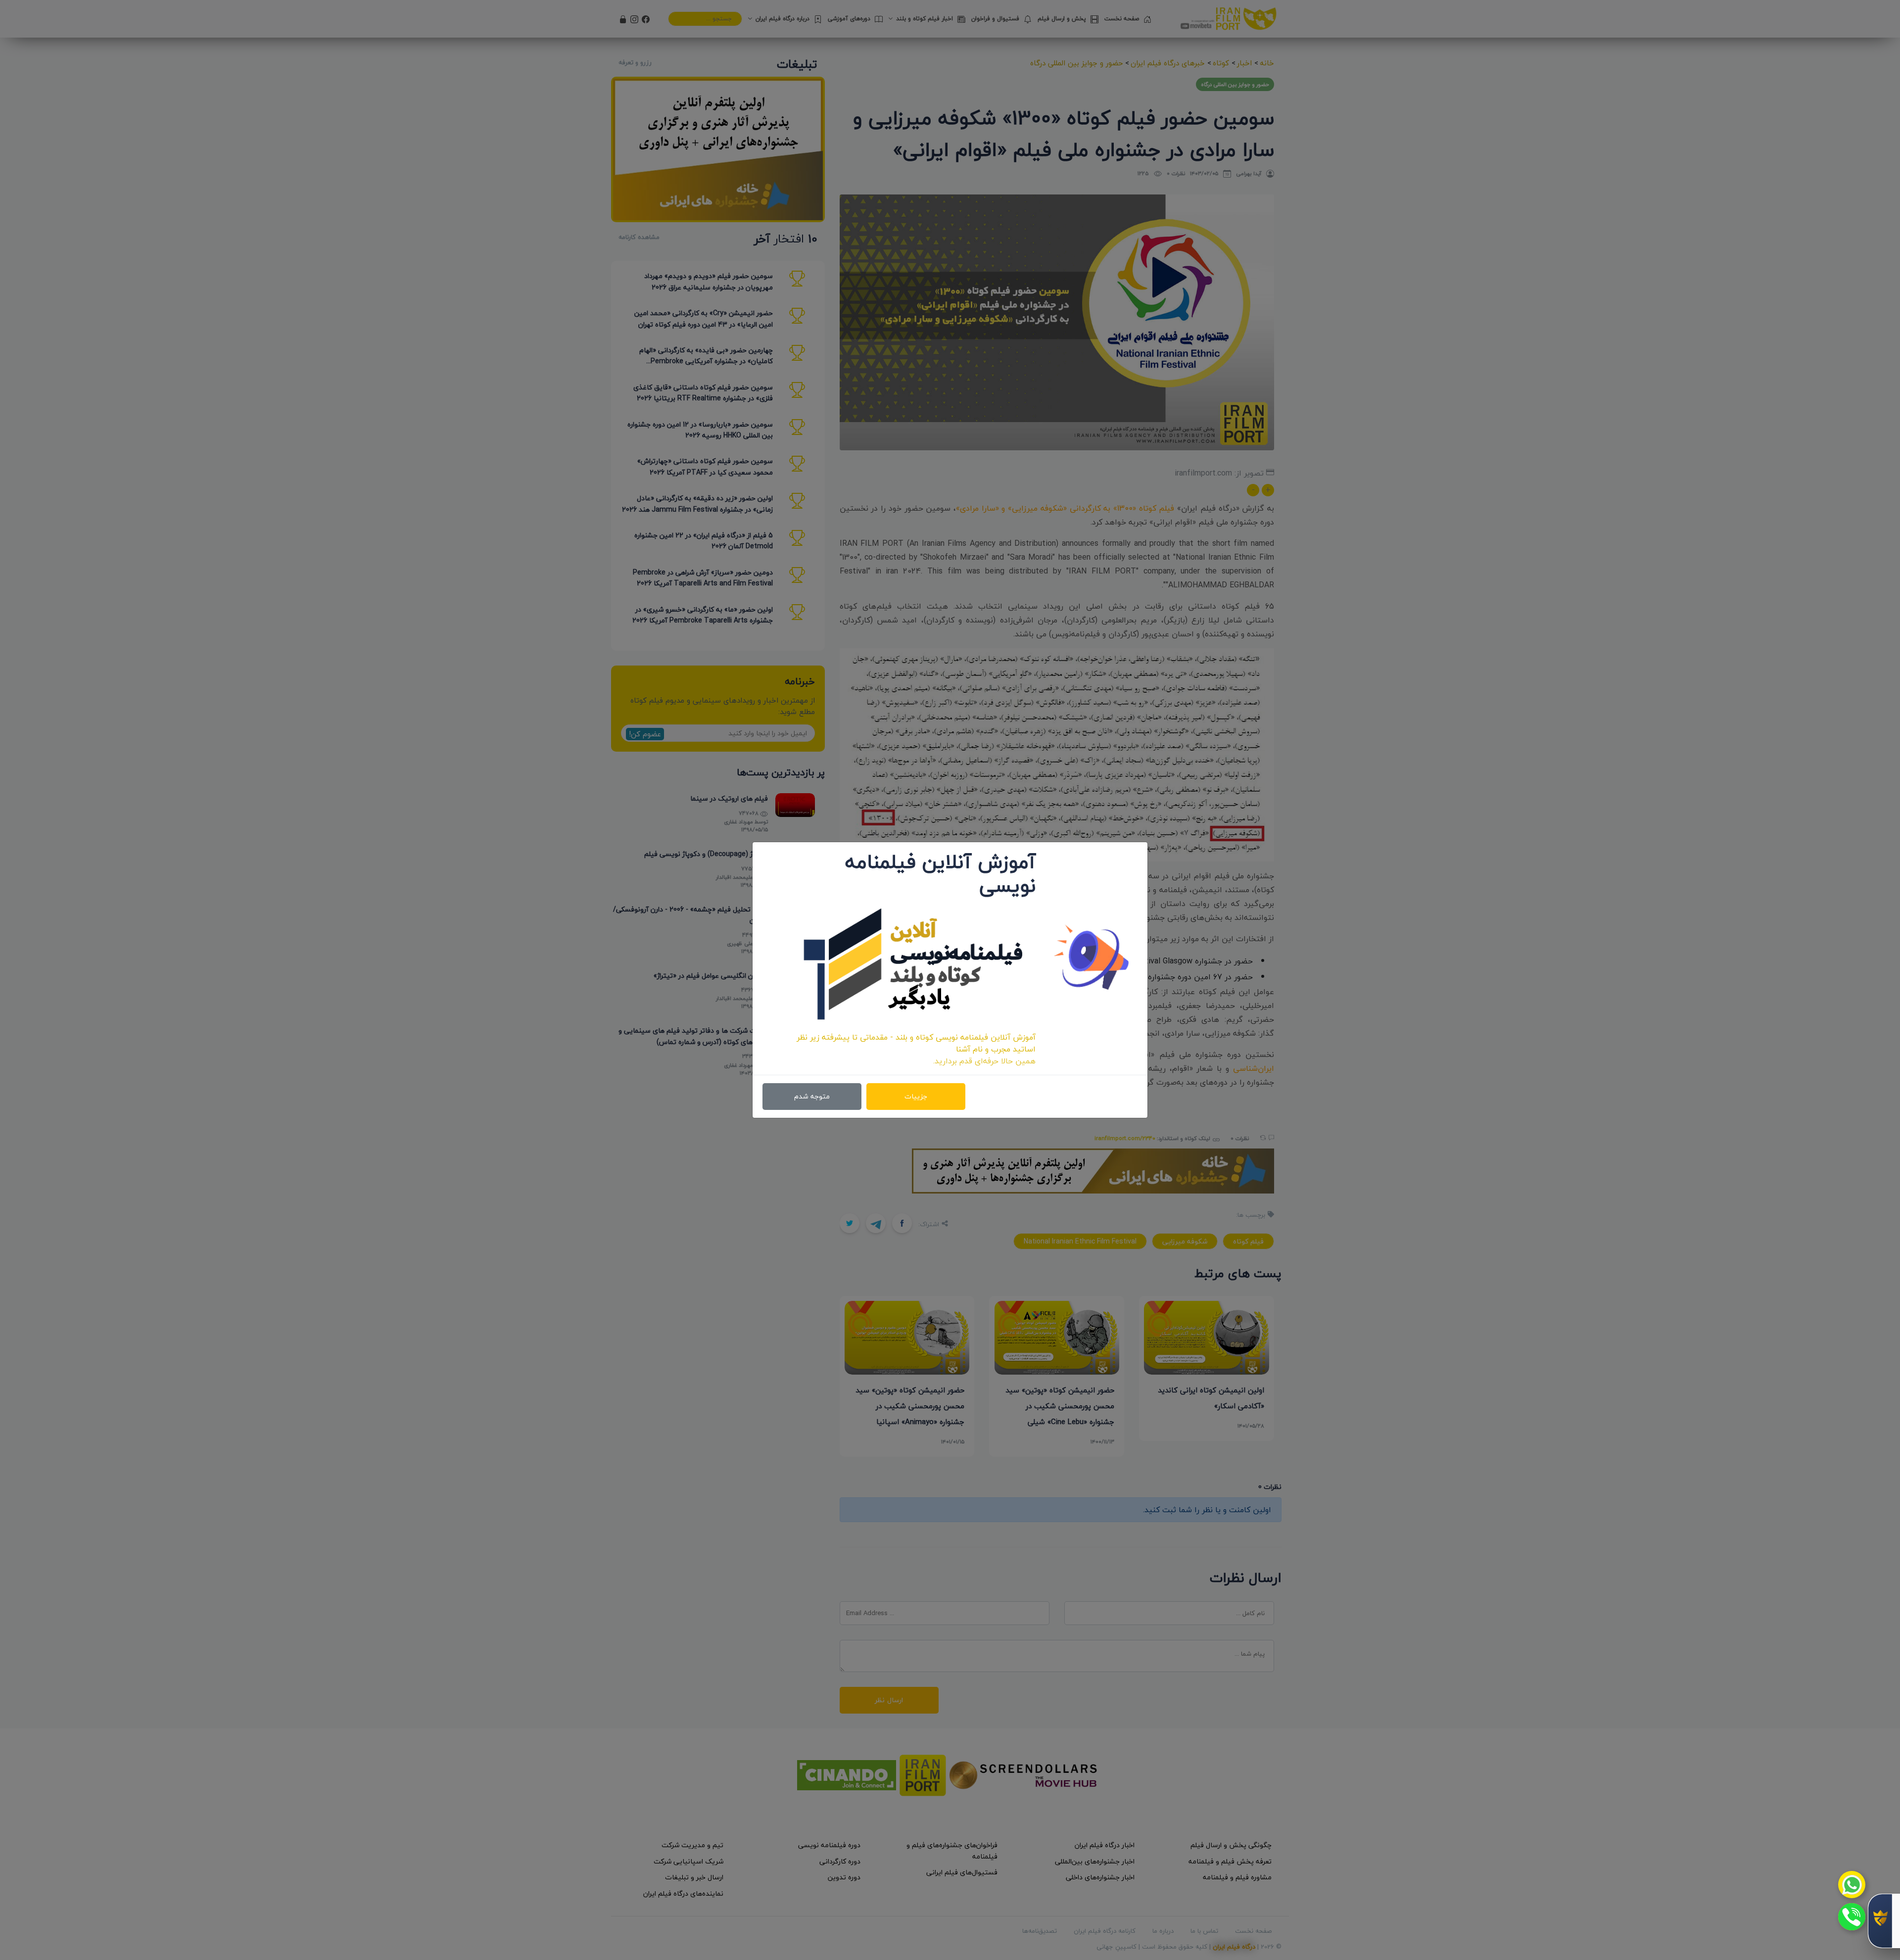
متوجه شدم (812, 1096)
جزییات (916, 1096)
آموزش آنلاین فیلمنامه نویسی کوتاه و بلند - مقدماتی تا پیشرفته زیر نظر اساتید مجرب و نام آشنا (916, 1043)
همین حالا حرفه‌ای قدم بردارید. (984, 1061)
